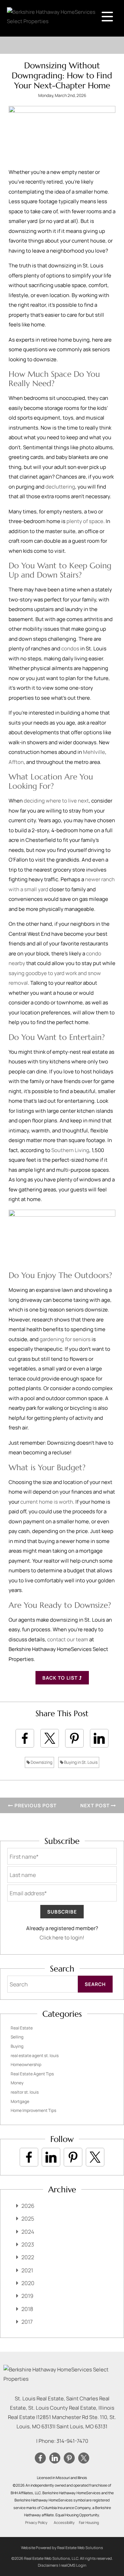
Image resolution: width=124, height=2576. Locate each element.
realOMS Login (74, 2565)
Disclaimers (48, 2565)
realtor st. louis (25, 2092)
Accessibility (64, 2523)
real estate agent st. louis (35, 2056)
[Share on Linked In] (99, 1738)
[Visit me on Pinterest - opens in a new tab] (73, 2157)
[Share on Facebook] (25, 1738)
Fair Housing (89, 2523)
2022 (28, 2257)
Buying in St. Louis (80, 1762)
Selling (17, 2037)
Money (17, 2083)
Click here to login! (62, 1938)
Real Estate (22, 2028)
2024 (28, 2232)
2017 (27, 2322)
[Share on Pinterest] (74, 1738)
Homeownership (26, 2064)
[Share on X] (50, 1738)
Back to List (61, 1678)
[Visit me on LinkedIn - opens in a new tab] (51, 2157)
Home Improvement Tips (33, 2110)
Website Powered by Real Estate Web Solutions (62, 2548)
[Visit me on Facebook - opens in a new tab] (29, 2157)
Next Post (96, 1805)
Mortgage (20, 2101)
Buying (17, 2046)
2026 (28, 2206)
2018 (27, 2309)
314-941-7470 (72, 2441)
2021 (27, 2270)
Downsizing (41, 1762)
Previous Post (35, 1805)
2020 (28, 2283)
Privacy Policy (36, 2523)
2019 (27, 2296)
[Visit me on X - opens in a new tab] (95, 2157)
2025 (28, 2219)
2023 (28, 2244)
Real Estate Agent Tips (32, 2074)
